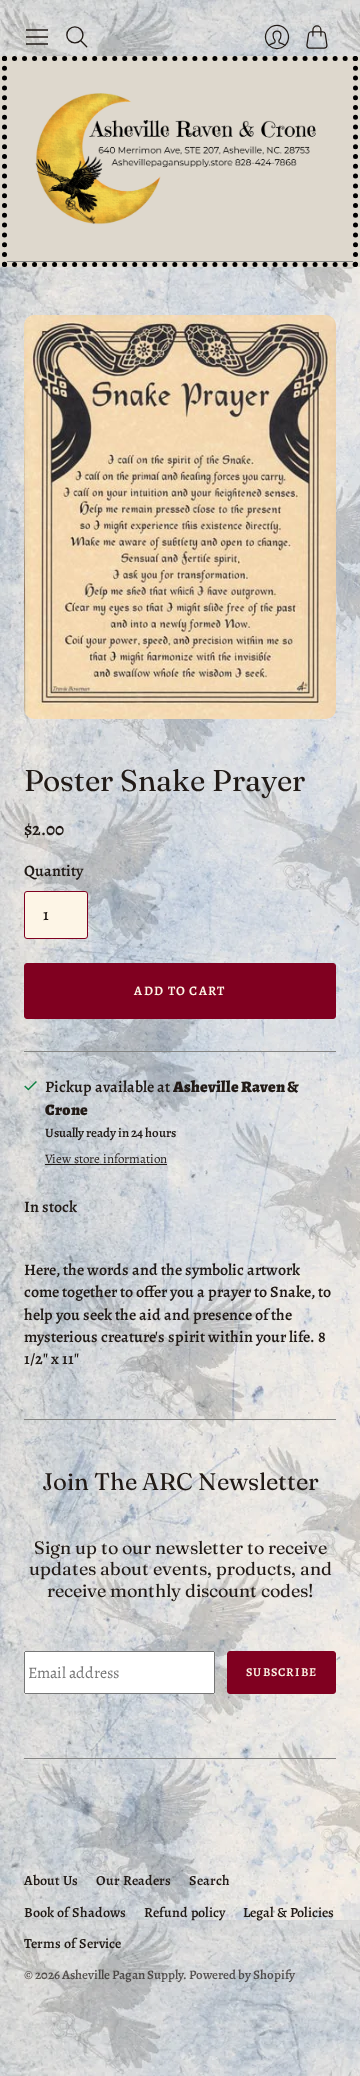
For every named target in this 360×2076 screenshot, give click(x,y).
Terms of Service (72, 1943)
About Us (51, 1880)
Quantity (53, 871)
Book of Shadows (75, 1912)
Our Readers (133, 1880)
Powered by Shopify (242, 1974)
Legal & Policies (288, 1912)
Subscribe (281, 1672)
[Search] (77, 37)
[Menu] (37, 37)
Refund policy (184, 1912)
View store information (106, 1159)
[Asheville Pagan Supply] (180, 161)
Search (209, 1880)
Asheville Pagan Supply (122, 1974)
